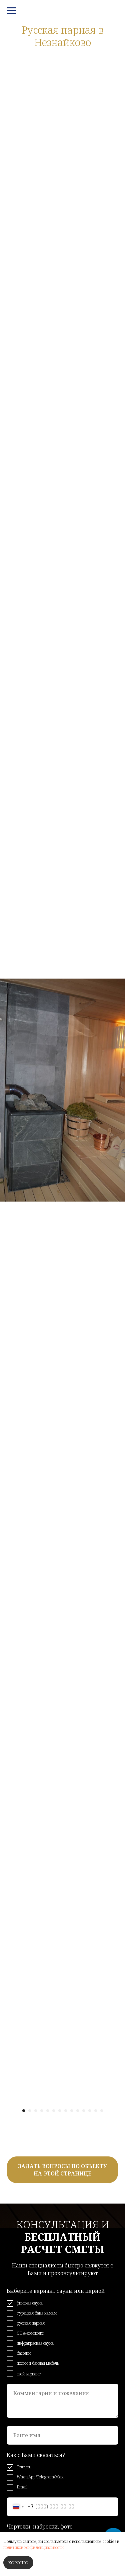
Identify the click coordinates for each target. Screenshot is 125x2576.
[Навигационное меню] (11, 11)
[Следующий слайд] (122, 1090)
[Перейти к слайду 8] (66, 2111)
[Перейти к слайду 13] (96, 2111)
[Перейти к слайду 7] (60, 2111)
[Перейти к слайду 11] (84, 2111)
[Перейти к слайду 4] (42, 2111)
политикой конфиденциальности (33, 2547)
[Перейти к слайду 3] (36, 2111)
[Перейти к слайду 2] (30, 2111)
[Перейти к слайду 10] (78, 2111)
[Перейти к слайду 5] (48, 2111)
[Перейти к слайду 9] (72, 2111)
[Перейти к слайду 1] (24, 2111)
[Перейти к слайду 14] (102, 2111)
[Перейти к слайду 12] (90, 2111)
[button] (62, 2170)
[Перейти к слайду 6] (54, 2111)
